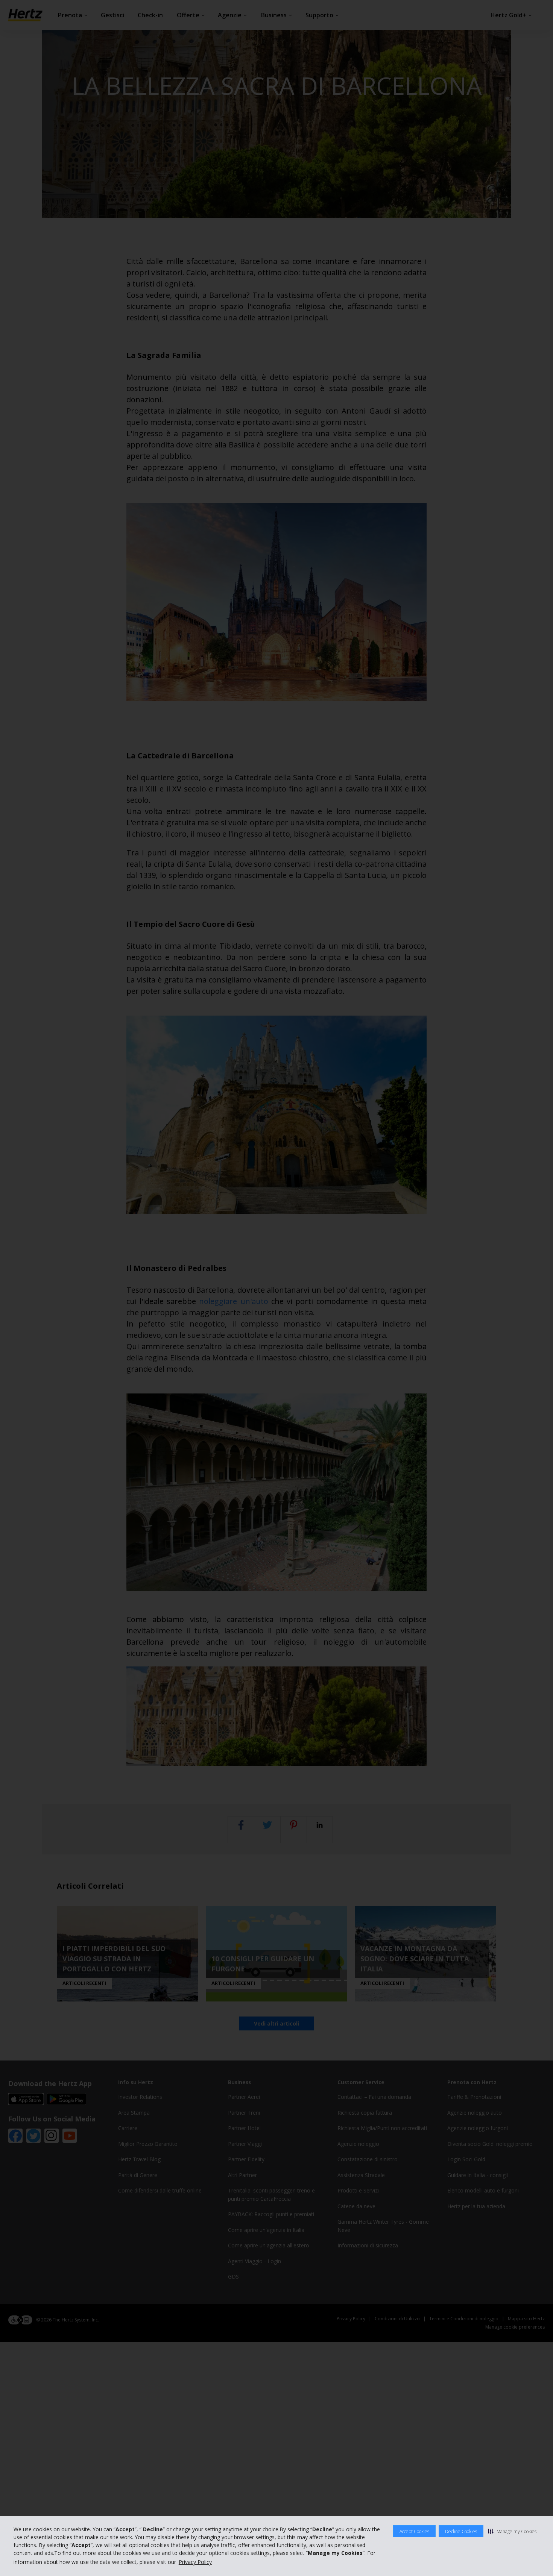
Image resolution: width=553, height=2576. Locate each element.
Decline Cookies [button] (461, 2531)
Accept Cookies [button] (414, 2531)
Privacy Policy (195, 2562)
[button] (512, 2531)
